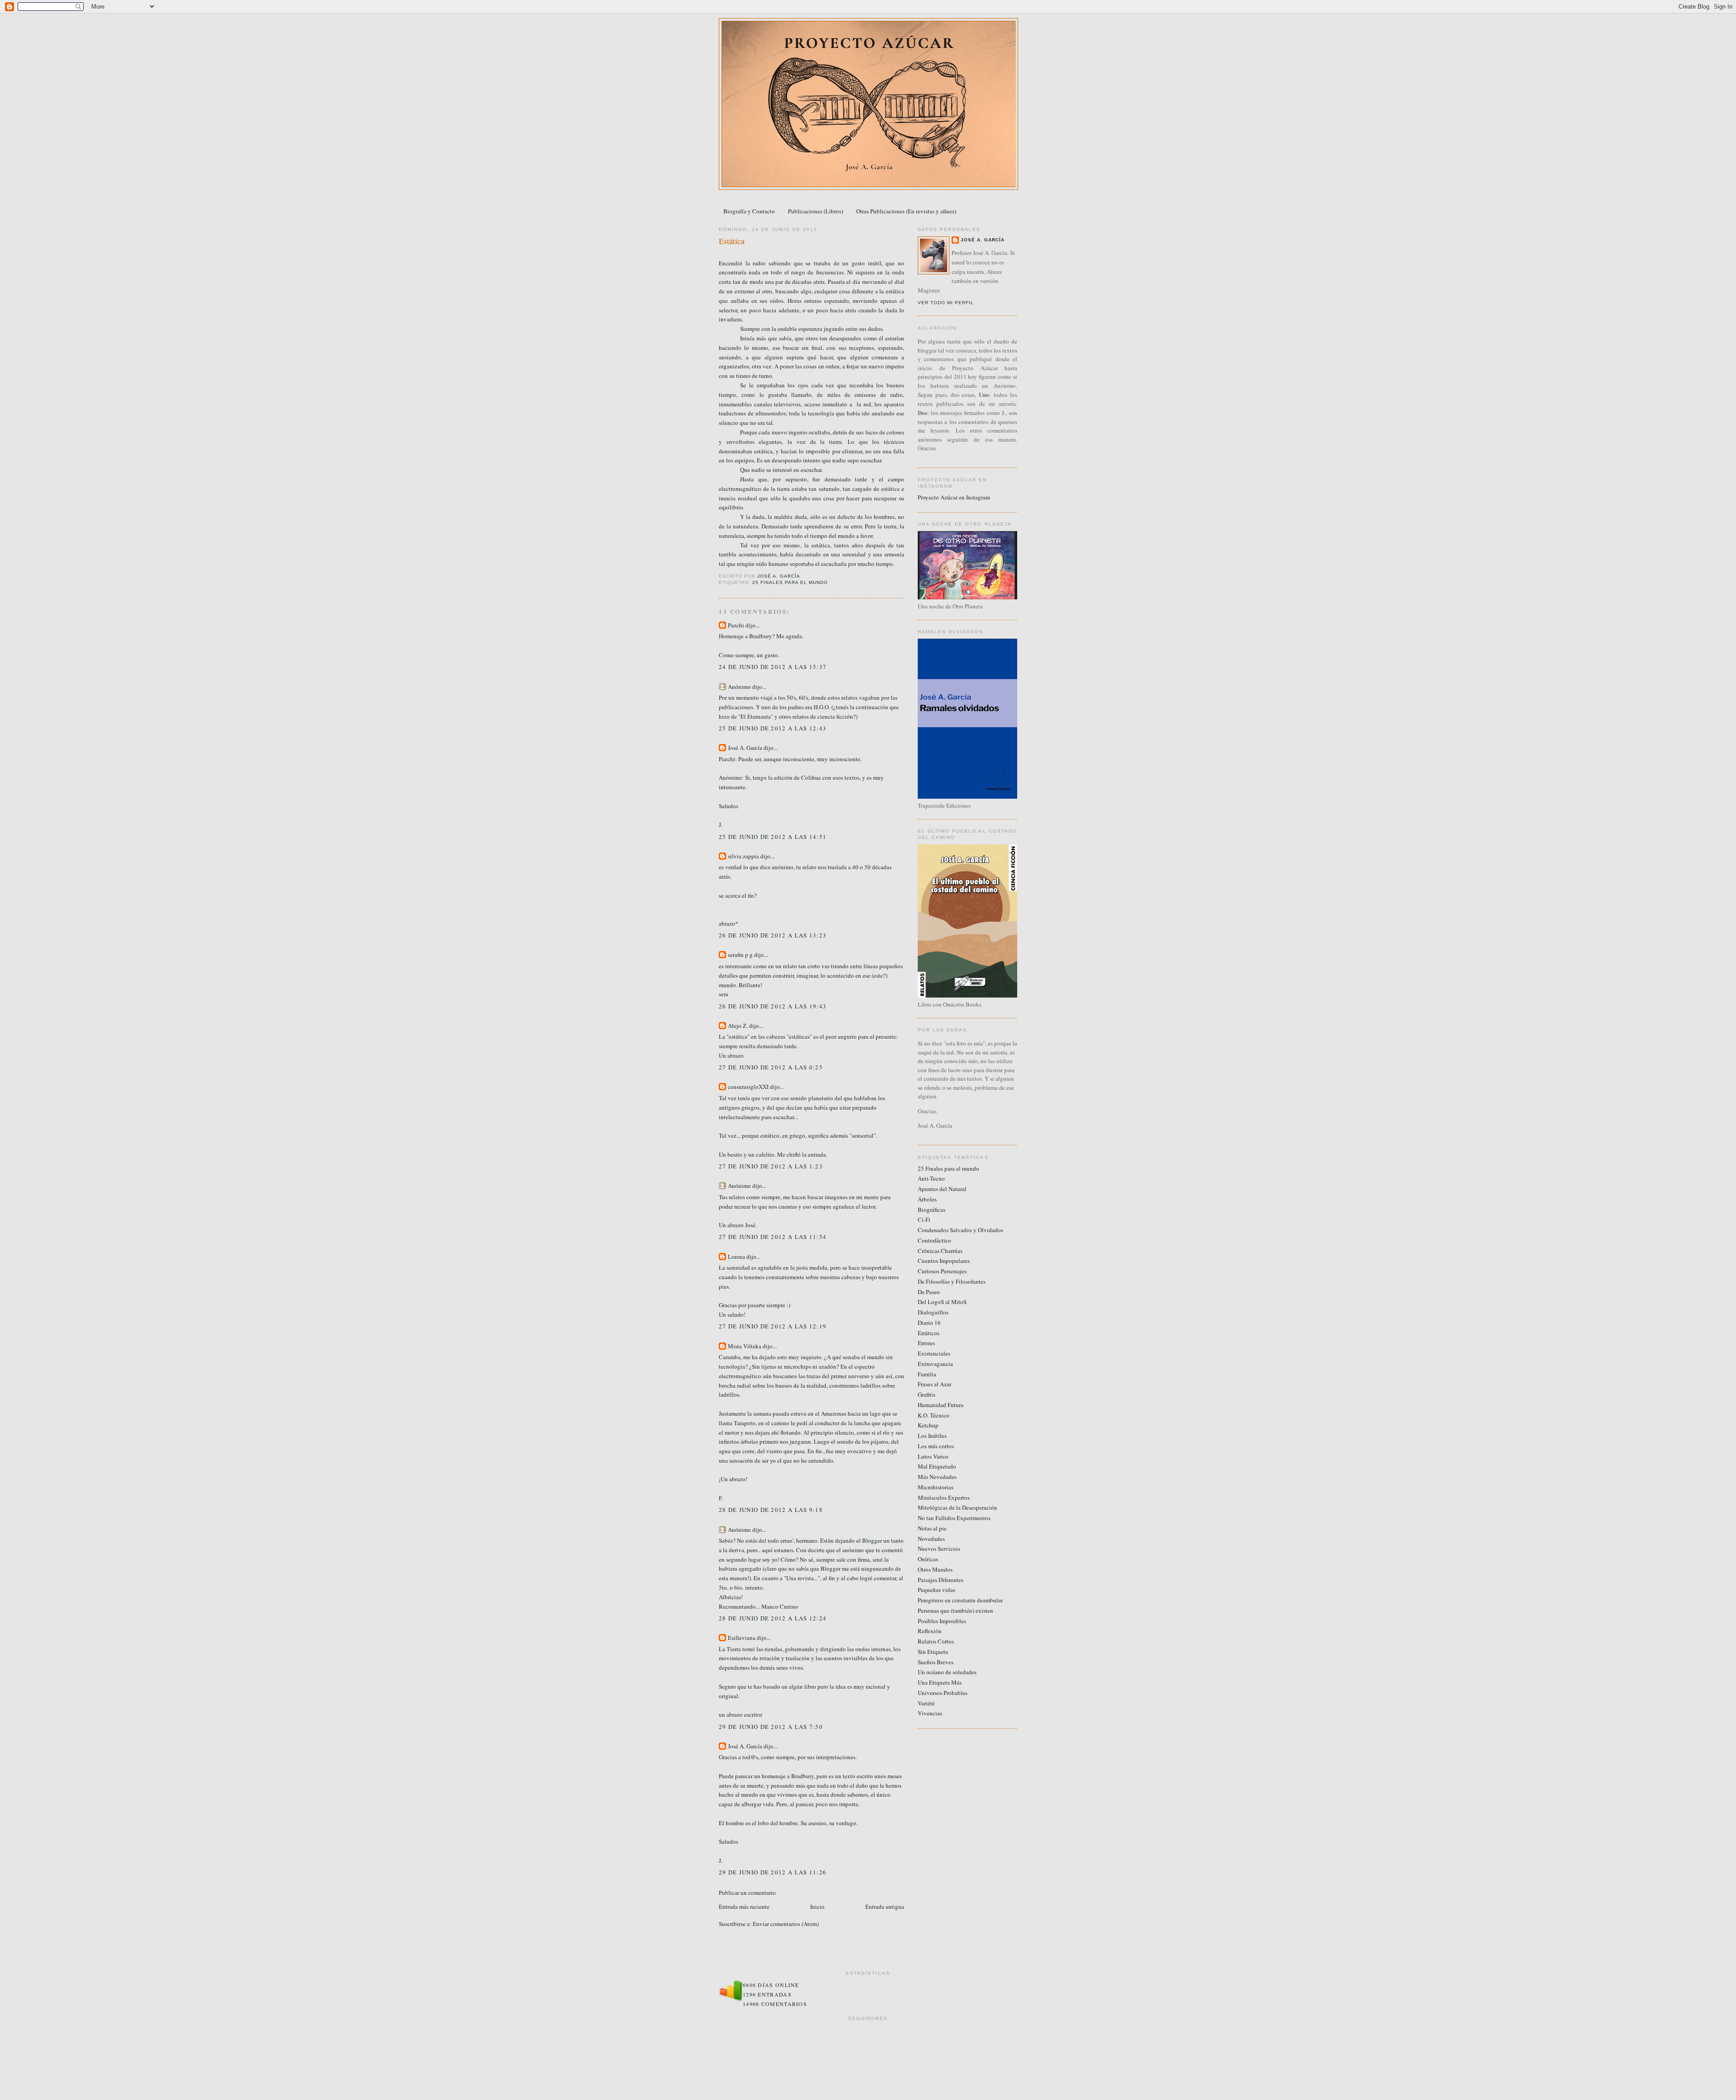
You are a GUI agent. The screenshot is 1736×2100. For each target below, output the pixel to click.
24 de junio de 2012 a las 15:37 (773, 667)
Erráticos (929, 1333)
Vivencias (930, 1713)
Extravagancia (935, 1364)
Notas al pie (932, 1528)
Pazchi (736, 625)
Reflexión (930, 1631)
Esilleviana (742, 1638)
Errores (926, 1343)
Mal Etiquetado (937, 1466)
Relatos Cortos (936, 1641)
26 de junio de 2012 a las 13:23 (773, 935)
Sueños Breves (936, 1662)
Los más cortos (936, 1446)
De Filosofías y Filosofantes (952, 1281)
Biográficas (932, 1210)
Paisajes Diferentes (941, 1580)
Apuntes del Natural (942, 1189)
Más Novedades (937, 1477)
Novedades (931, 1539)
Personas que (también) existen (955, 1610)
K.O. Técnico (934, 1415)
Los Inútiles (932, 1436)
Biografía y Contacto (749, 211)
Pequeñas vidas (936, 1590)
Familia (927, 1374)
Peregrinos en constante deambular (960, 1600)
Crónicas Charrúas (940, 1251)
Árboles (927, 1199)
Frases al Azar (934, 1384)
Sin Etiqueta (933, 1652)
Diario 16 (929, 1323)
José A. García (745, 748)
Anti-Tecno (931, 1178)
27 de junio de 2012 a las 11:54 (773, 1237)
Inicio (817, 1907)
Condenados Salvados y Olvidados (960, 1230)
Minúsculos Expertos (944, 1497)
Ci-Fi (924, 1220)
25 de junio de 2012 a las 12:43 (773, 728)
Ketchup (928, 1425)
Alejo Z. (738, 1026)
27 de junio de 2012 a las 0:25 (771, 1067)
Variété (926, 1703)
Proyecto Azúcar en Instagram (954, 497)
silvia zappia (743, 856)
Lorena (736, 1257)
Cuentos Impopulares (944, 1261)
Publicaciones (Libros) (816, 211)
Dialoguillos (933, 1312)
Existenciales (934, 1353)
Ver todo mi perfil (946, 303)
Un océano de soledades (947, 1672)
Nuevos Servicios (939, 1549)
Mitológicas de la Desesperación (958, 1507)
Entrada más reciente (744, 1907)
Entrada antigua (885, 1907)
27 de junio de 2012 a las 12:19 (773, 1326)
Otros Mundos (935, 1569)
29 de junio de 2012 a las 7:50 (771, 1727)
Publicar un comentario (747, 1893)
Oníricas (928, 1559)
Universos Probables (943, 1693)
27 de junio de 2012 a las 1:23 (771, 1166)
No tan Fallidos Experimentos (954, 1518)
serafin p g (740, 955)
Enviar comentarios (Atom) (786, 1924)
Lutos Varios (933, 1456)
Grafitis (927, 1394)
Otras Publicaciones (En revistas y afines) (906, 211)
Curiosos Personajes (942, 1271)
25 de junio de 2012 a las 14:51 (773, 837)
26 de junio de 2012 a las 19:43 (773, 1006)
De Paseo (929, 1292)
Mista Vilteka (745, 1346)
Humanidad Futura (941, 1405)
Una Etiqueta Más (940, 1682)
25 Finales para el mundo (790, 582)
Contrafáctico (934, 1240)
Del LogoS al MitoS (942, 1302)
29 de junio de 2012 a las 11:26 (773, 1872)
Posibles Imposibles (942, 1621)
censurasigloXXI (748, 1087)
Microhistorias (936, 1487)
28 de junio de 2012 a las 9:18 (771, 1510)
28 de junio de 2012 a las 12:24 (773, 1618)
